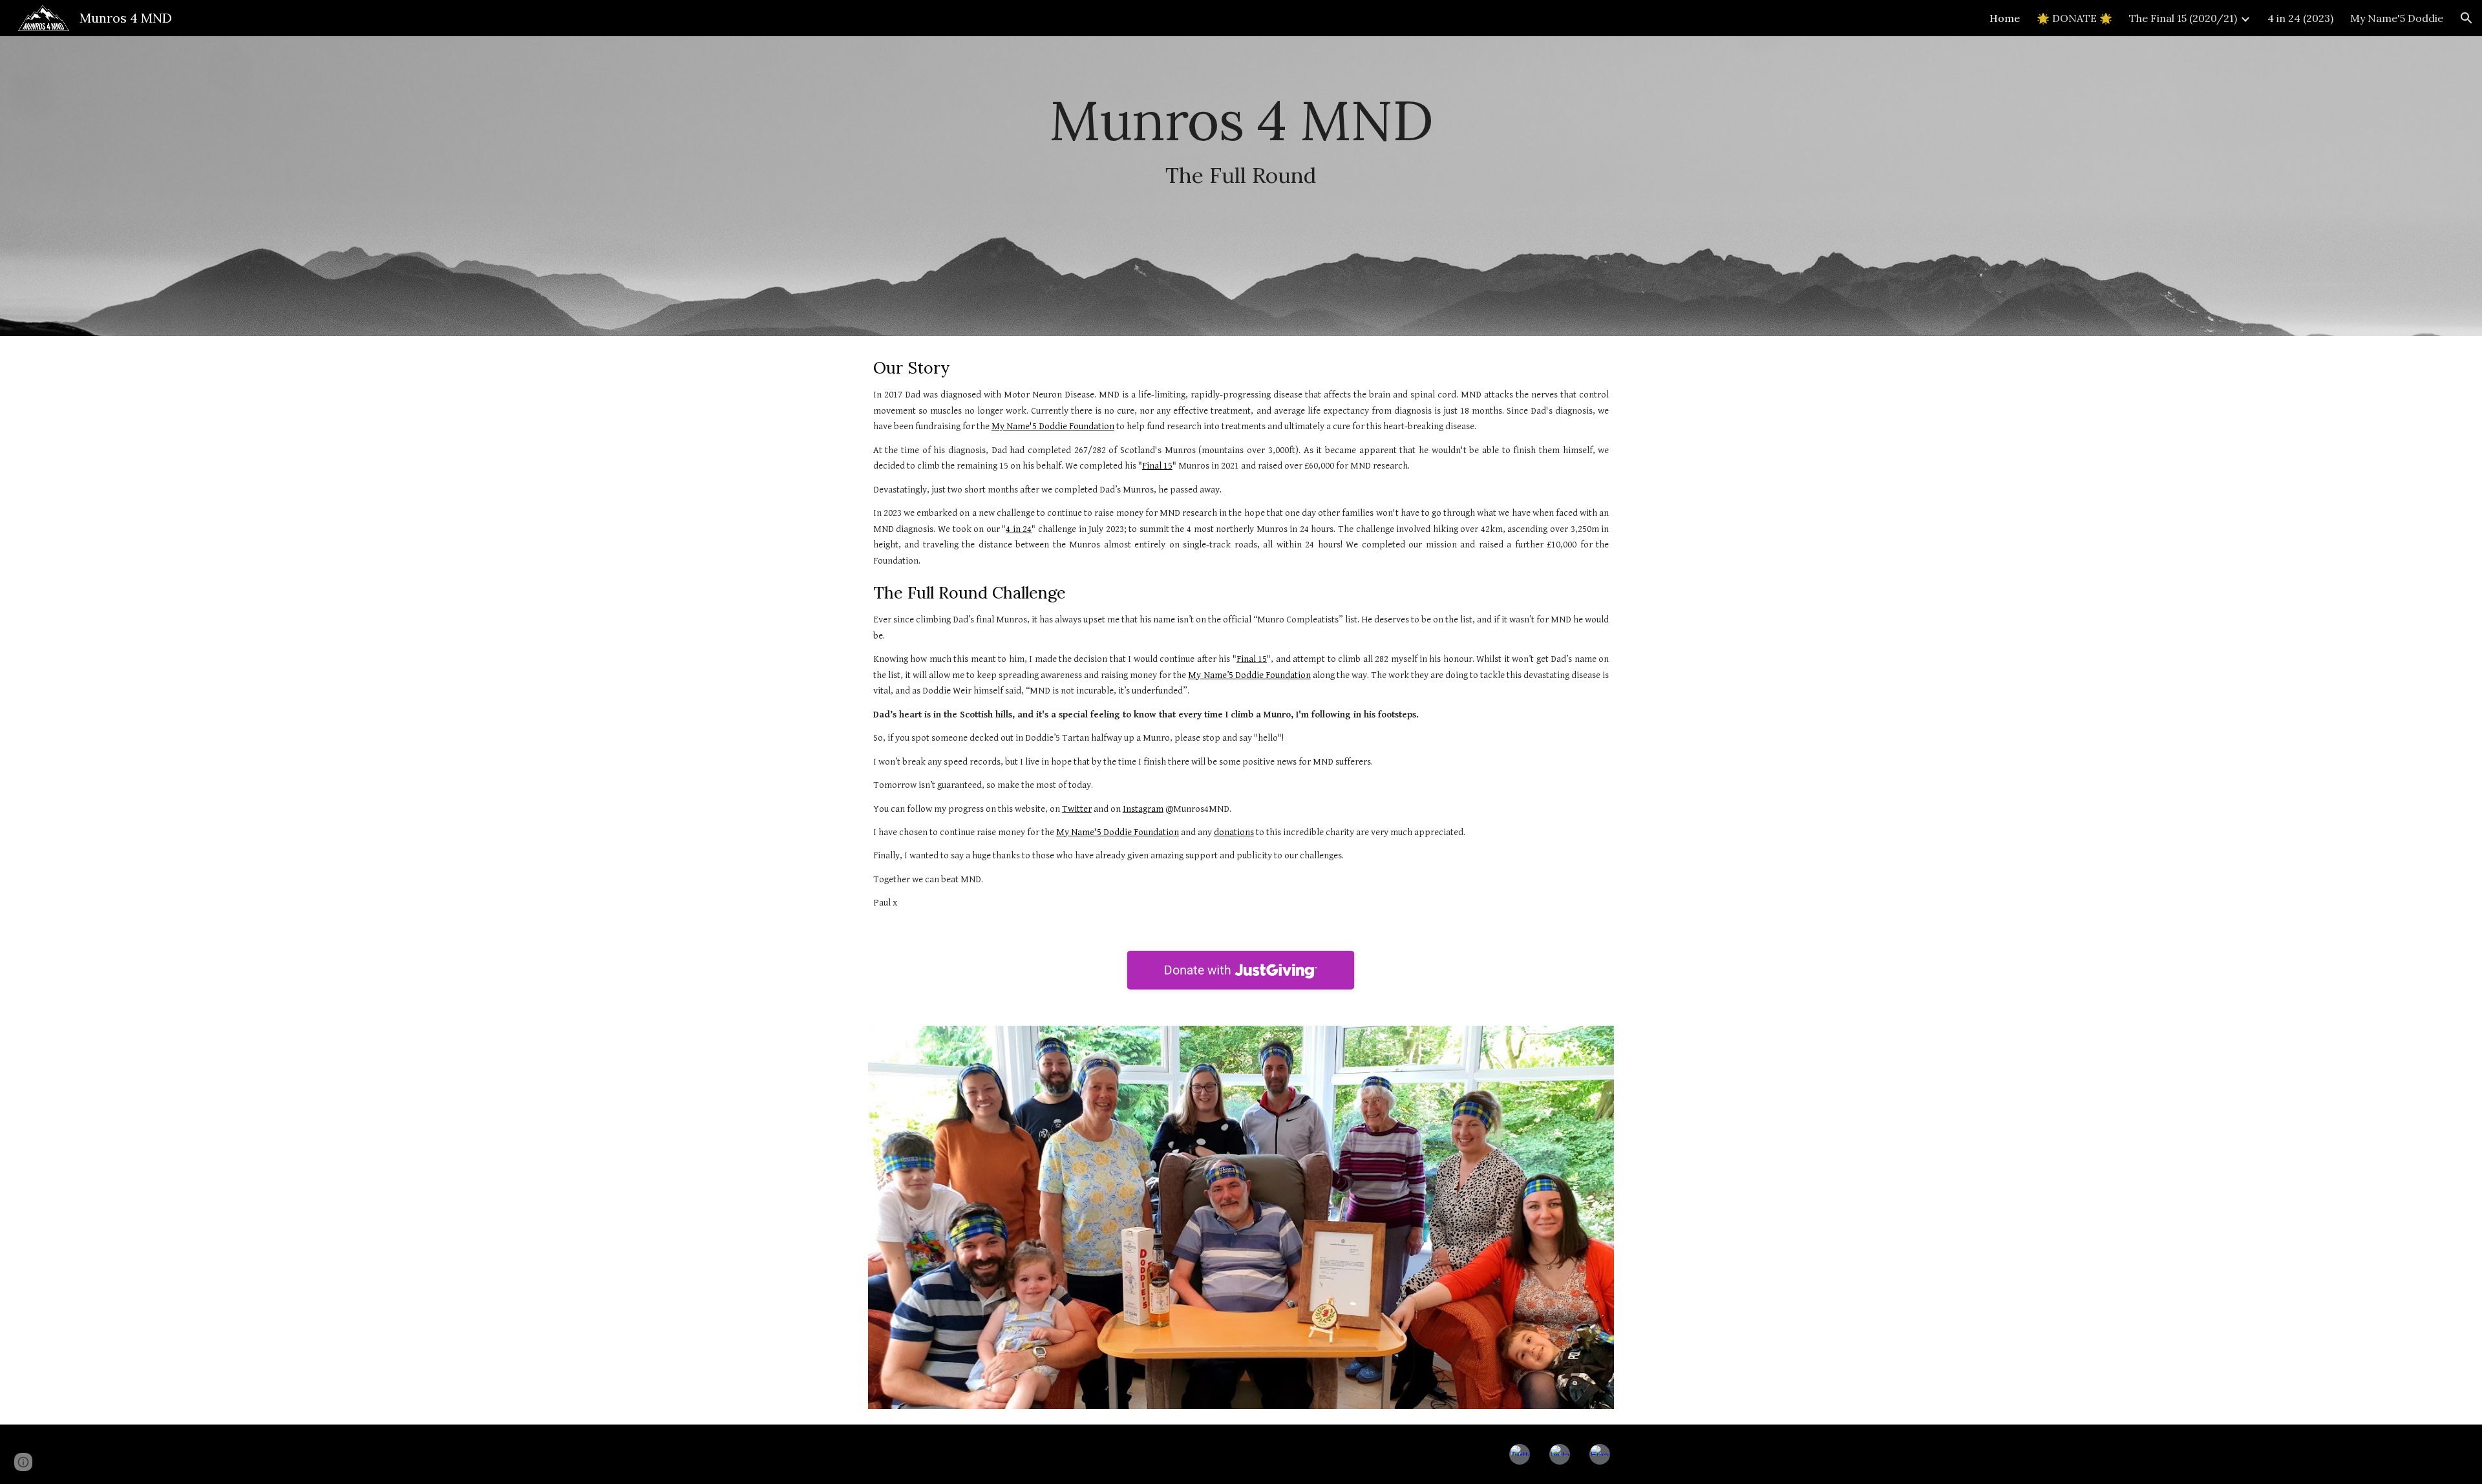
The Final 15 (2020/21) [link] (2183, 18)
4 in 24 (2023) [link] (2300, 18)
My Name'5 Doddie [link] (2397, 18)
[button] (2466, 18)
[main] (1241, 186)
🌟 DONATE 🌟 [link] (2074, 18)
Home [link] (2005, 18)
